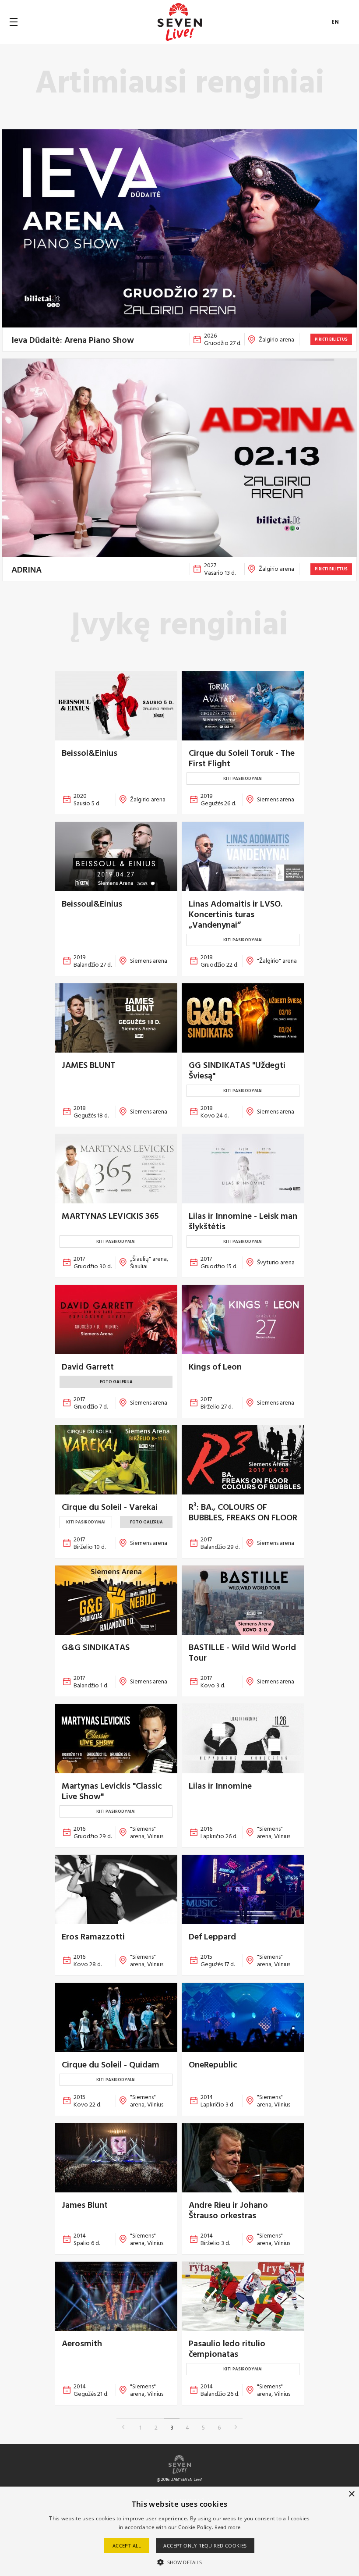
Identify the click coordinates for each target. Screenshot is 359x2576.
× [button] (351, 2494)
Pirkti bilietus (331, 339)
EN (335, 22)
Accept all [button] (127, 2546)
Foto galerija (116, 1382)
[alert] (179, 2531)
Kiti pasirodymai (243, 778)
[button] (179, 2562)
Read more (227, 2527)
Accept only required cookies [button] (205, 2546)
